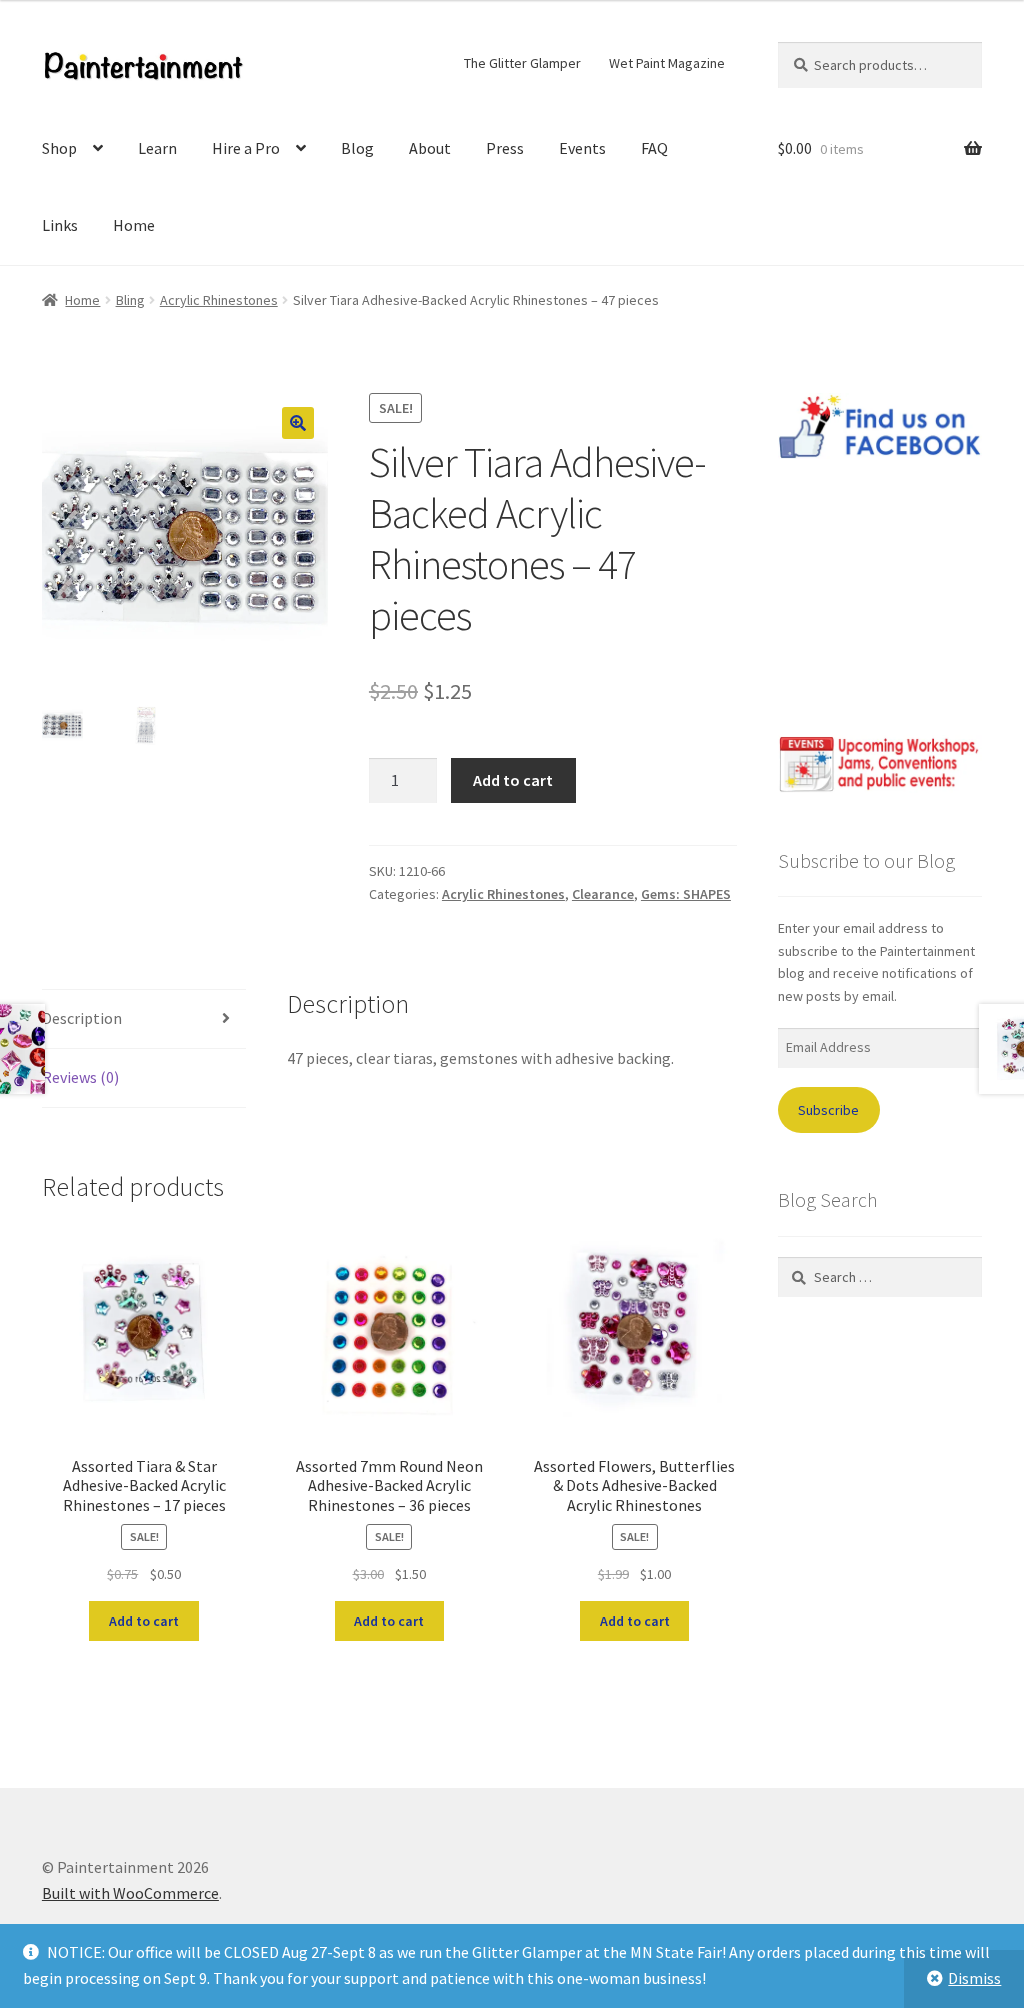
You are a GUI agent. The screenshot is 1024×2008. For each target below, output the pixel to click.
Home (134, 225)
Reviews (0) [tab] (80, 1077)
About (430, 148)
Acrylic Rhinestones (219, 300)
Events (582, 148)
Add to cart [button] (144, 1621)
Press (505, 148)
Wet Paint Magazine (667, 63)
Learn (157, 148)
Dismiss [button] (974, 1978)
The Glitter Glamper (522, 63)
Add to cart (513, 780)
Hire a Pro (246, 148)
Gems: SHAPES (686, 894)
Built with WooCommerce (130, 1893)
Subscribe (828, 1110)
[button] (298, 423)
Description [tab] (82, 1018)
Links (60, 225)
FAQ (654, 148)
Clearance (603, 894)
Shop (59, 148)
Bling (130, 300)
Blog (357, 148)
